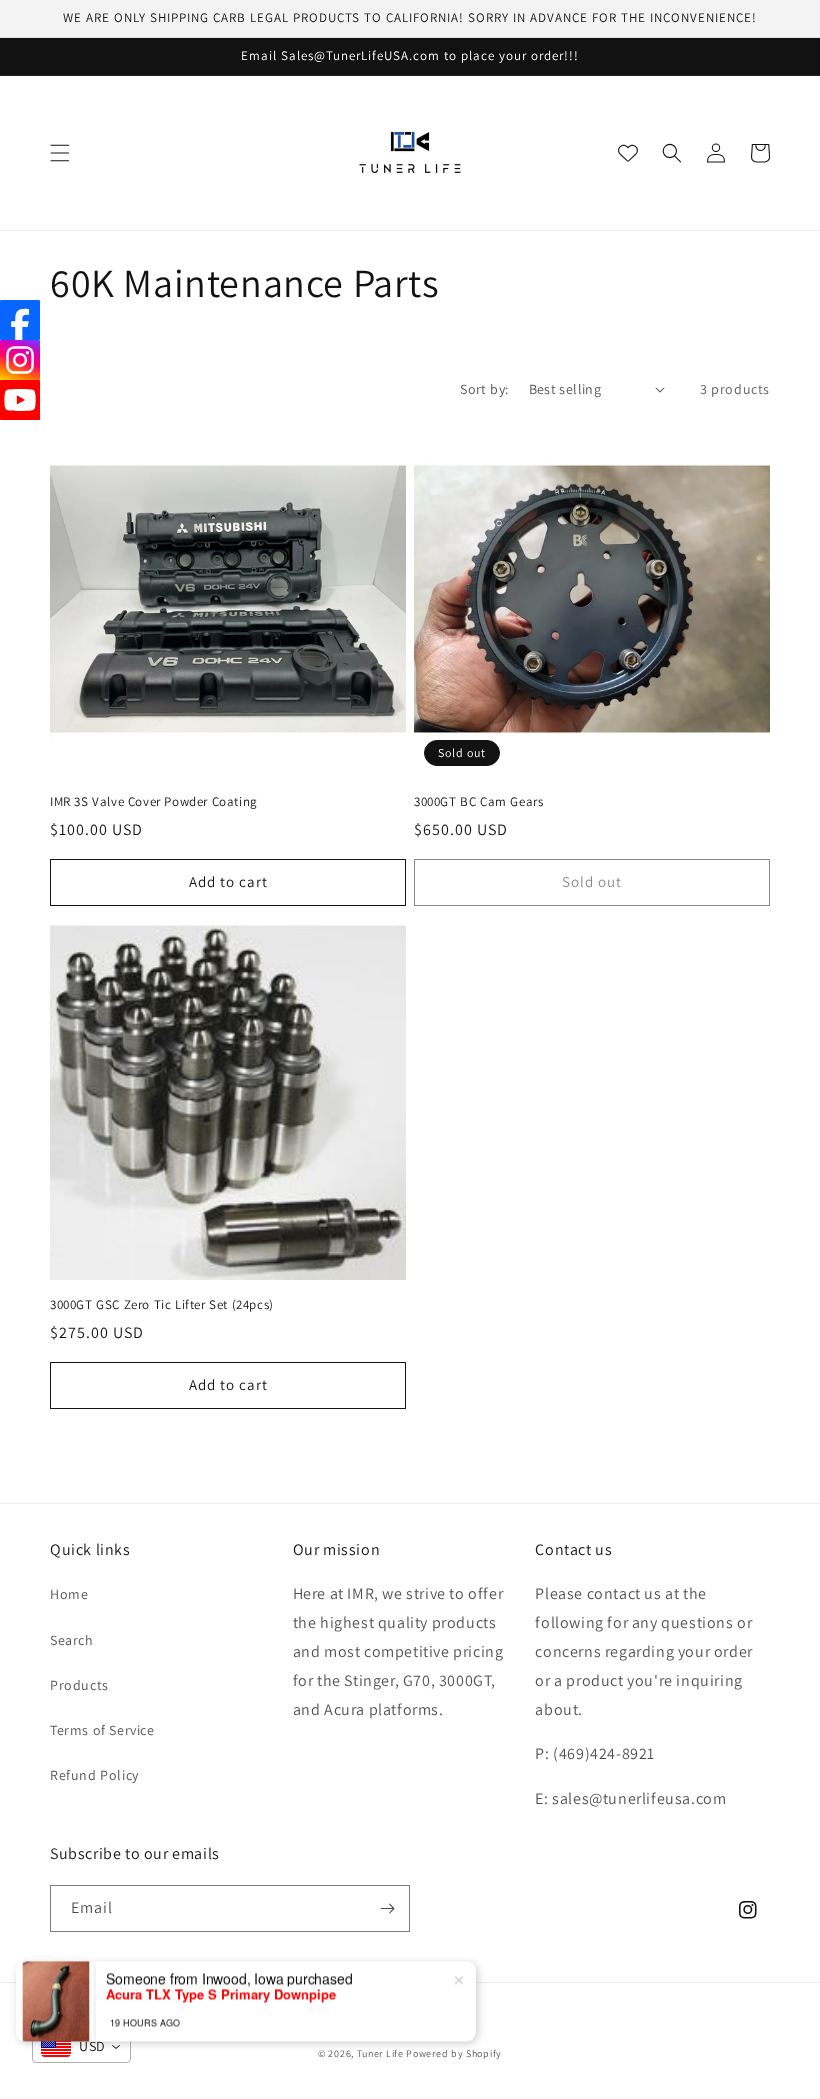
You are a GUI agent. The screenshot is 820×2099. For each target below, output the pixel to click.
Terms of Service (102, 1730)
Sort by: (484, 389)
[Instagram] (20, 360)
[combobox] (81, 2047)
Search (72, 1640)
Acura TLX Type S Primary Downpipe (221, 1968)
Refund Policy (94, 1775)
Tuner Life (380, 2053)
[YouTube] (20, 400)
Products (79, 1685)
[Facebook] (20, 320)
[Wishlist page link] (628, 153)
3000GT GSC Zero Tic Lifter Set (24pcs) (162, 1305)
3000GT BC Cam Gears (478, 802)
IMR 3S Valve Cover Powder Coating (154, 802)
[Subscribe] (387, 1908)
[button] (60, 153)
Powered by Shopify (454, 2053)
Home (69, 1594)
